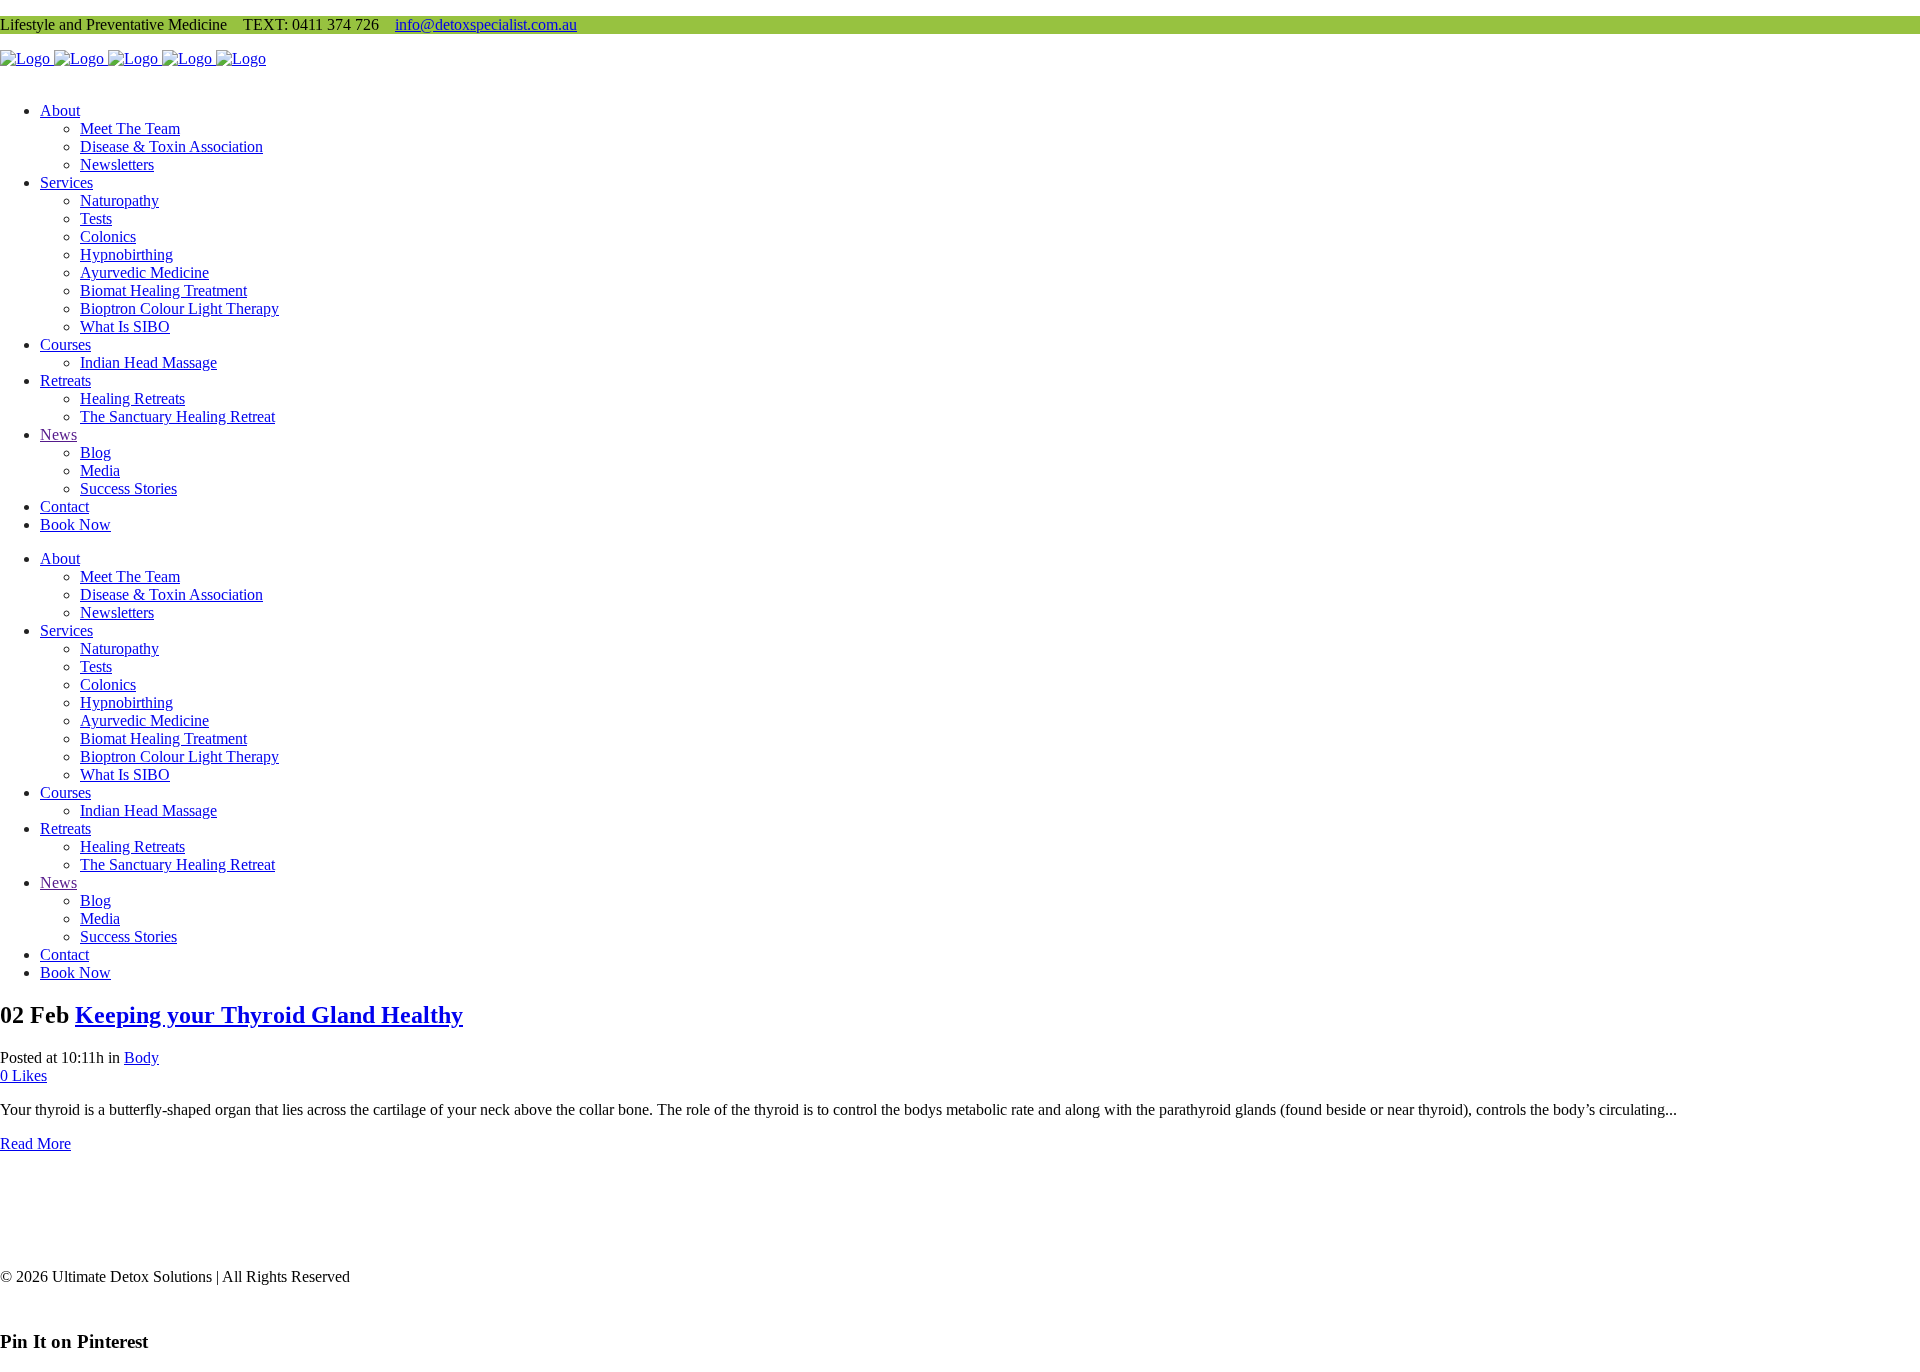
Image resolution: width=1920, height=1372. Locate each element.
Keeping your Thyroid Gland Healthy (269, 1015)
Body (141, 1057)
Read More (35, 1143)
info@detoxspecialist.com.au (486, 24)
